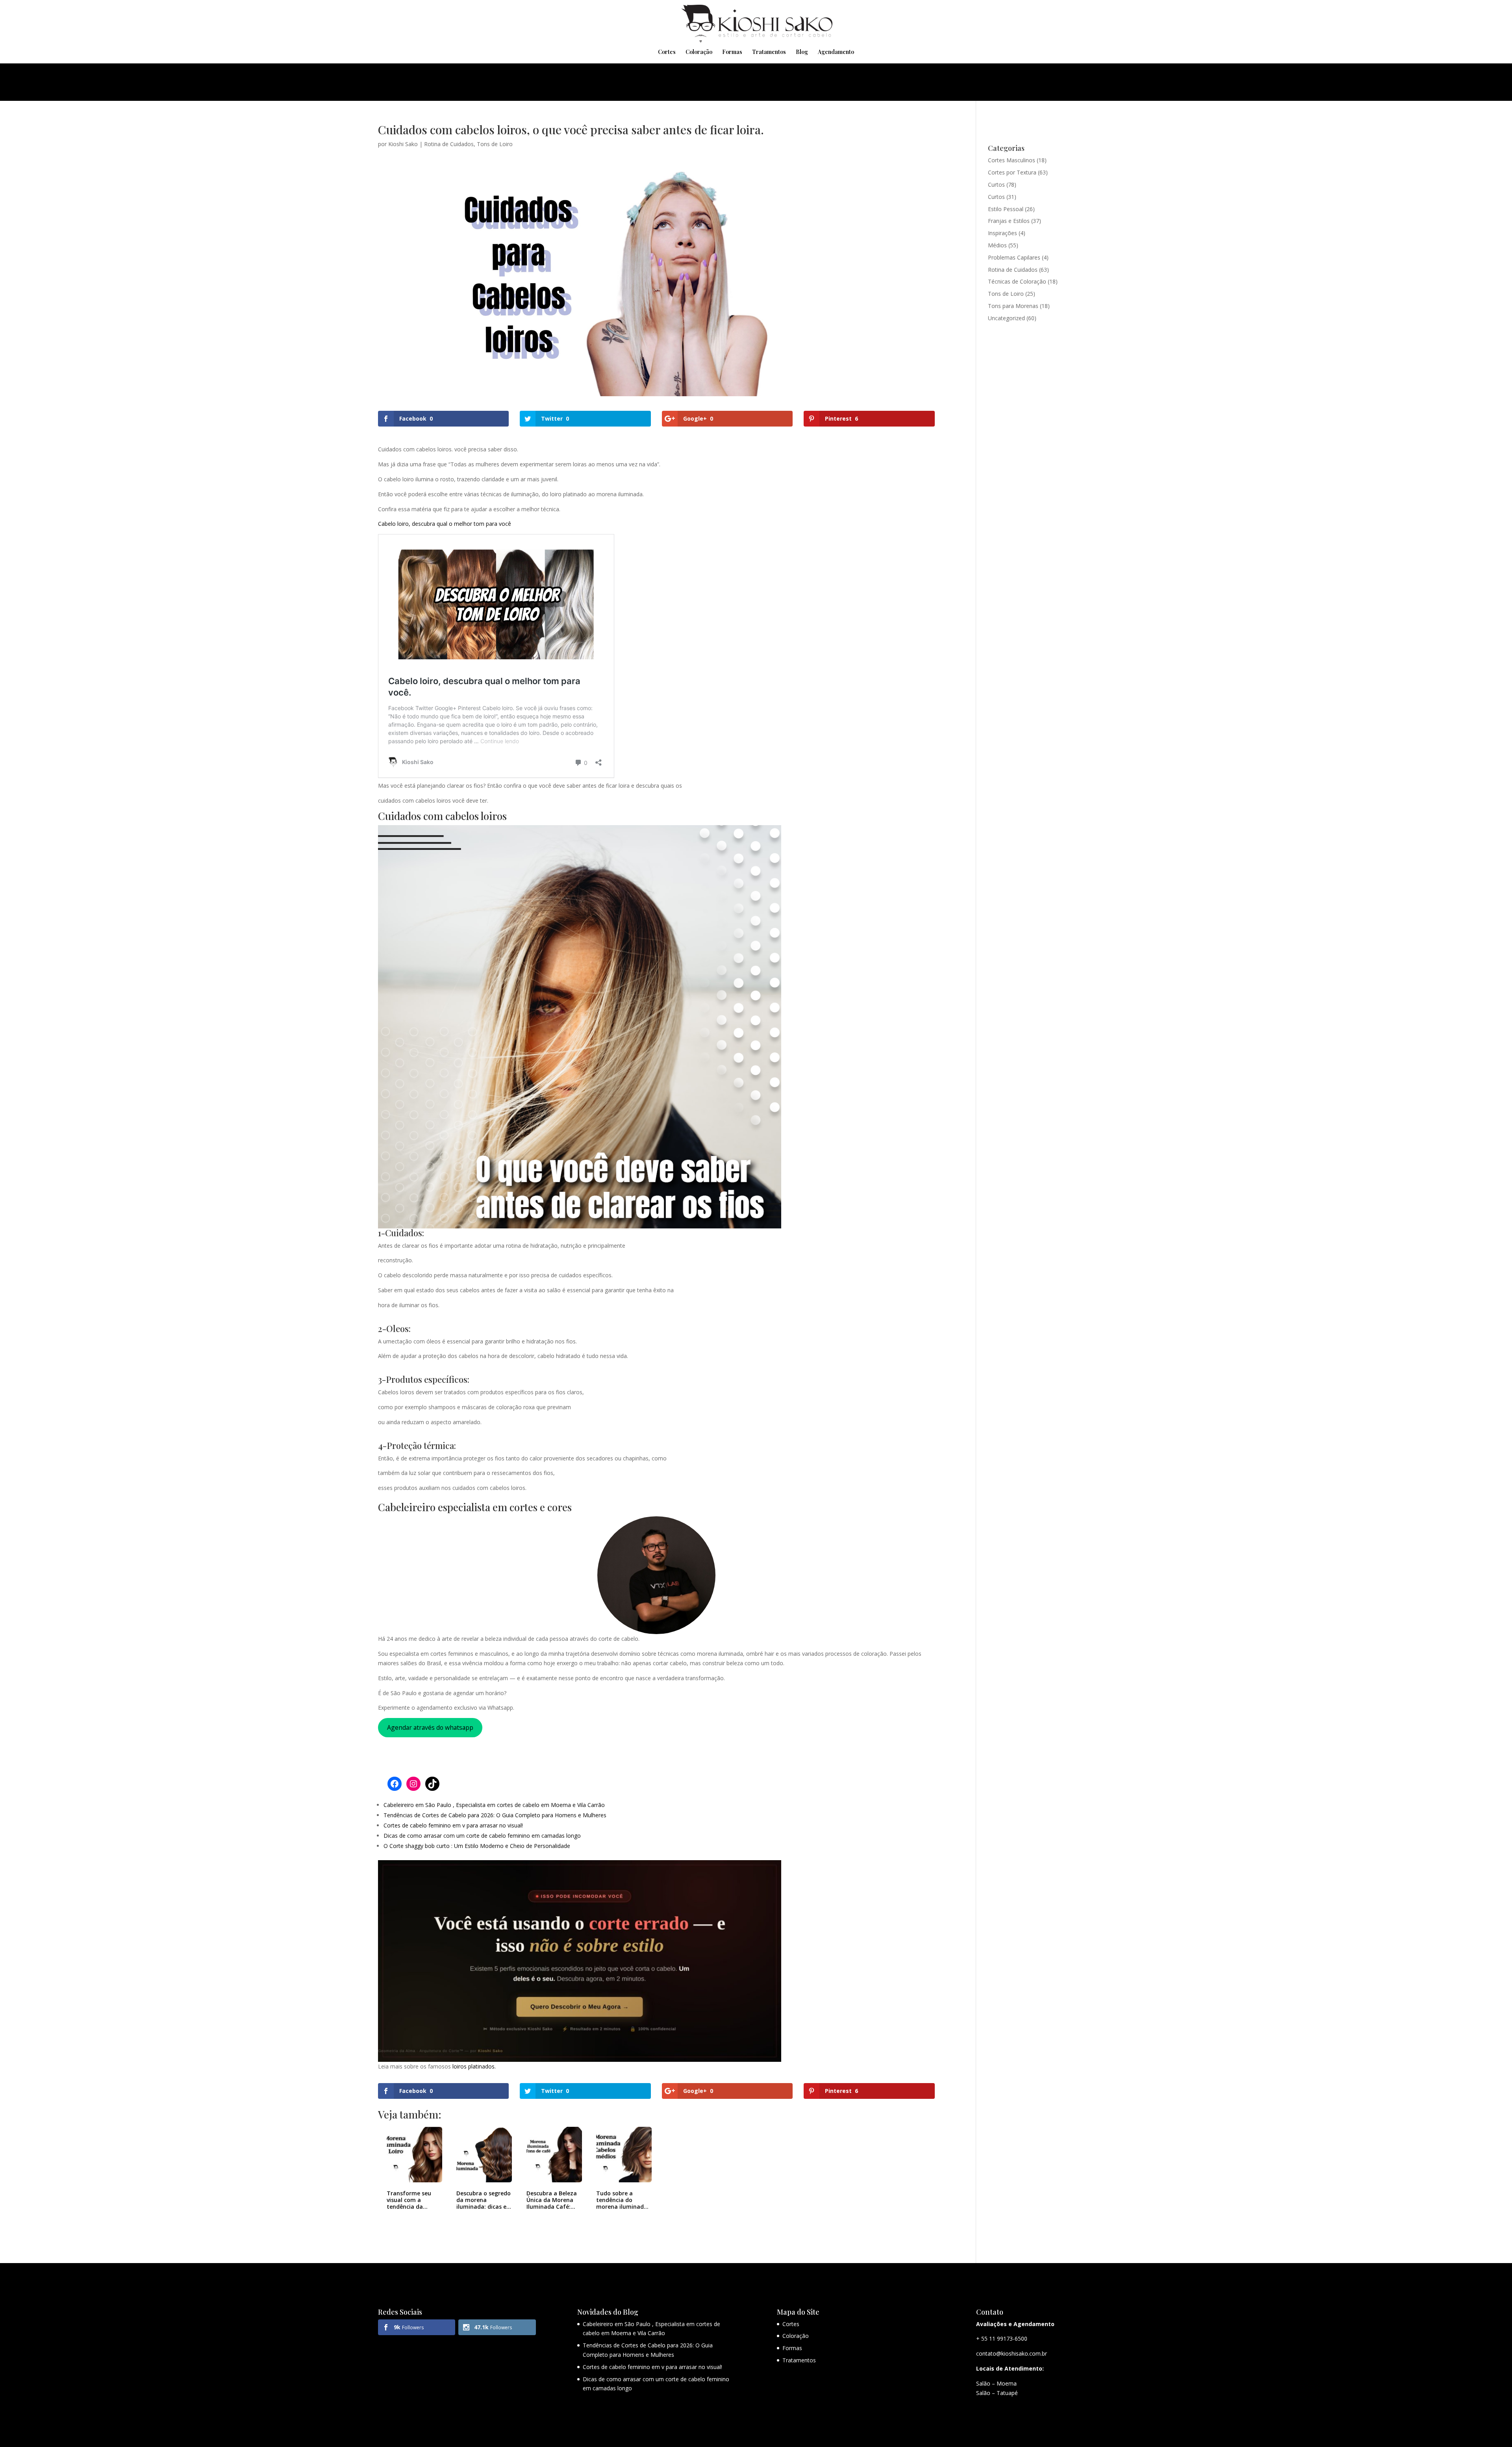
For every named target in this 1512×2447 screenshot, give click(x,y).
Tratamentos (769, 52)
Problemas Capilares (1014, 257)
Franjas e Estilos (1009, 221)
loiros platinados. (474, 2066)
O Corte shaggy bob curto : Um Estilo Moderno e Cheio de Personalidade (477, 1846)
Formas (732, 52)
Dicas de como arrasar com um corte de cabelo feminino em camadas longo (482, 1836)
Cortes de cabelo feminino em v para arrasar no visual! (453, 1825)
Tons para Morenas (1013, 306)
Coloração (699, 52)
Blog (802, 52)
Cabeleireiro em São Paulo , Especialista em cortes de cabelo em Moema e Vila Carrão (494, 1805)
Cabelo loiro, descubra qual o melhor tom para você (445, 524)
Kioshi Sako (403, 144)
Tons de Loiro (495, 144)
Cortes (667, 52)
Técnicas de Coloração (1017, 281)
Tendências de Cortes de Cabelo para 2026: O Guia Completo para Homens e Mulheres (495, 1815)
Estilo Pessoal (1006, 209)
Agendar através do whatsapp (430, 1727)
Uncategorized (1006, 318)
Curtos (996, 185)
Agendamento (836, 52)
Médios (997, 245)
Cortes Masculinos (1012, 160)
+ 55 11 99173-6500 (1002, 2338)
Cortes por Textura (1012, 172)
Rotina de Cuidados (449, 144)
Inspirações (1002, 233)
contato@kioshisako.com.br (1012, 2353)
